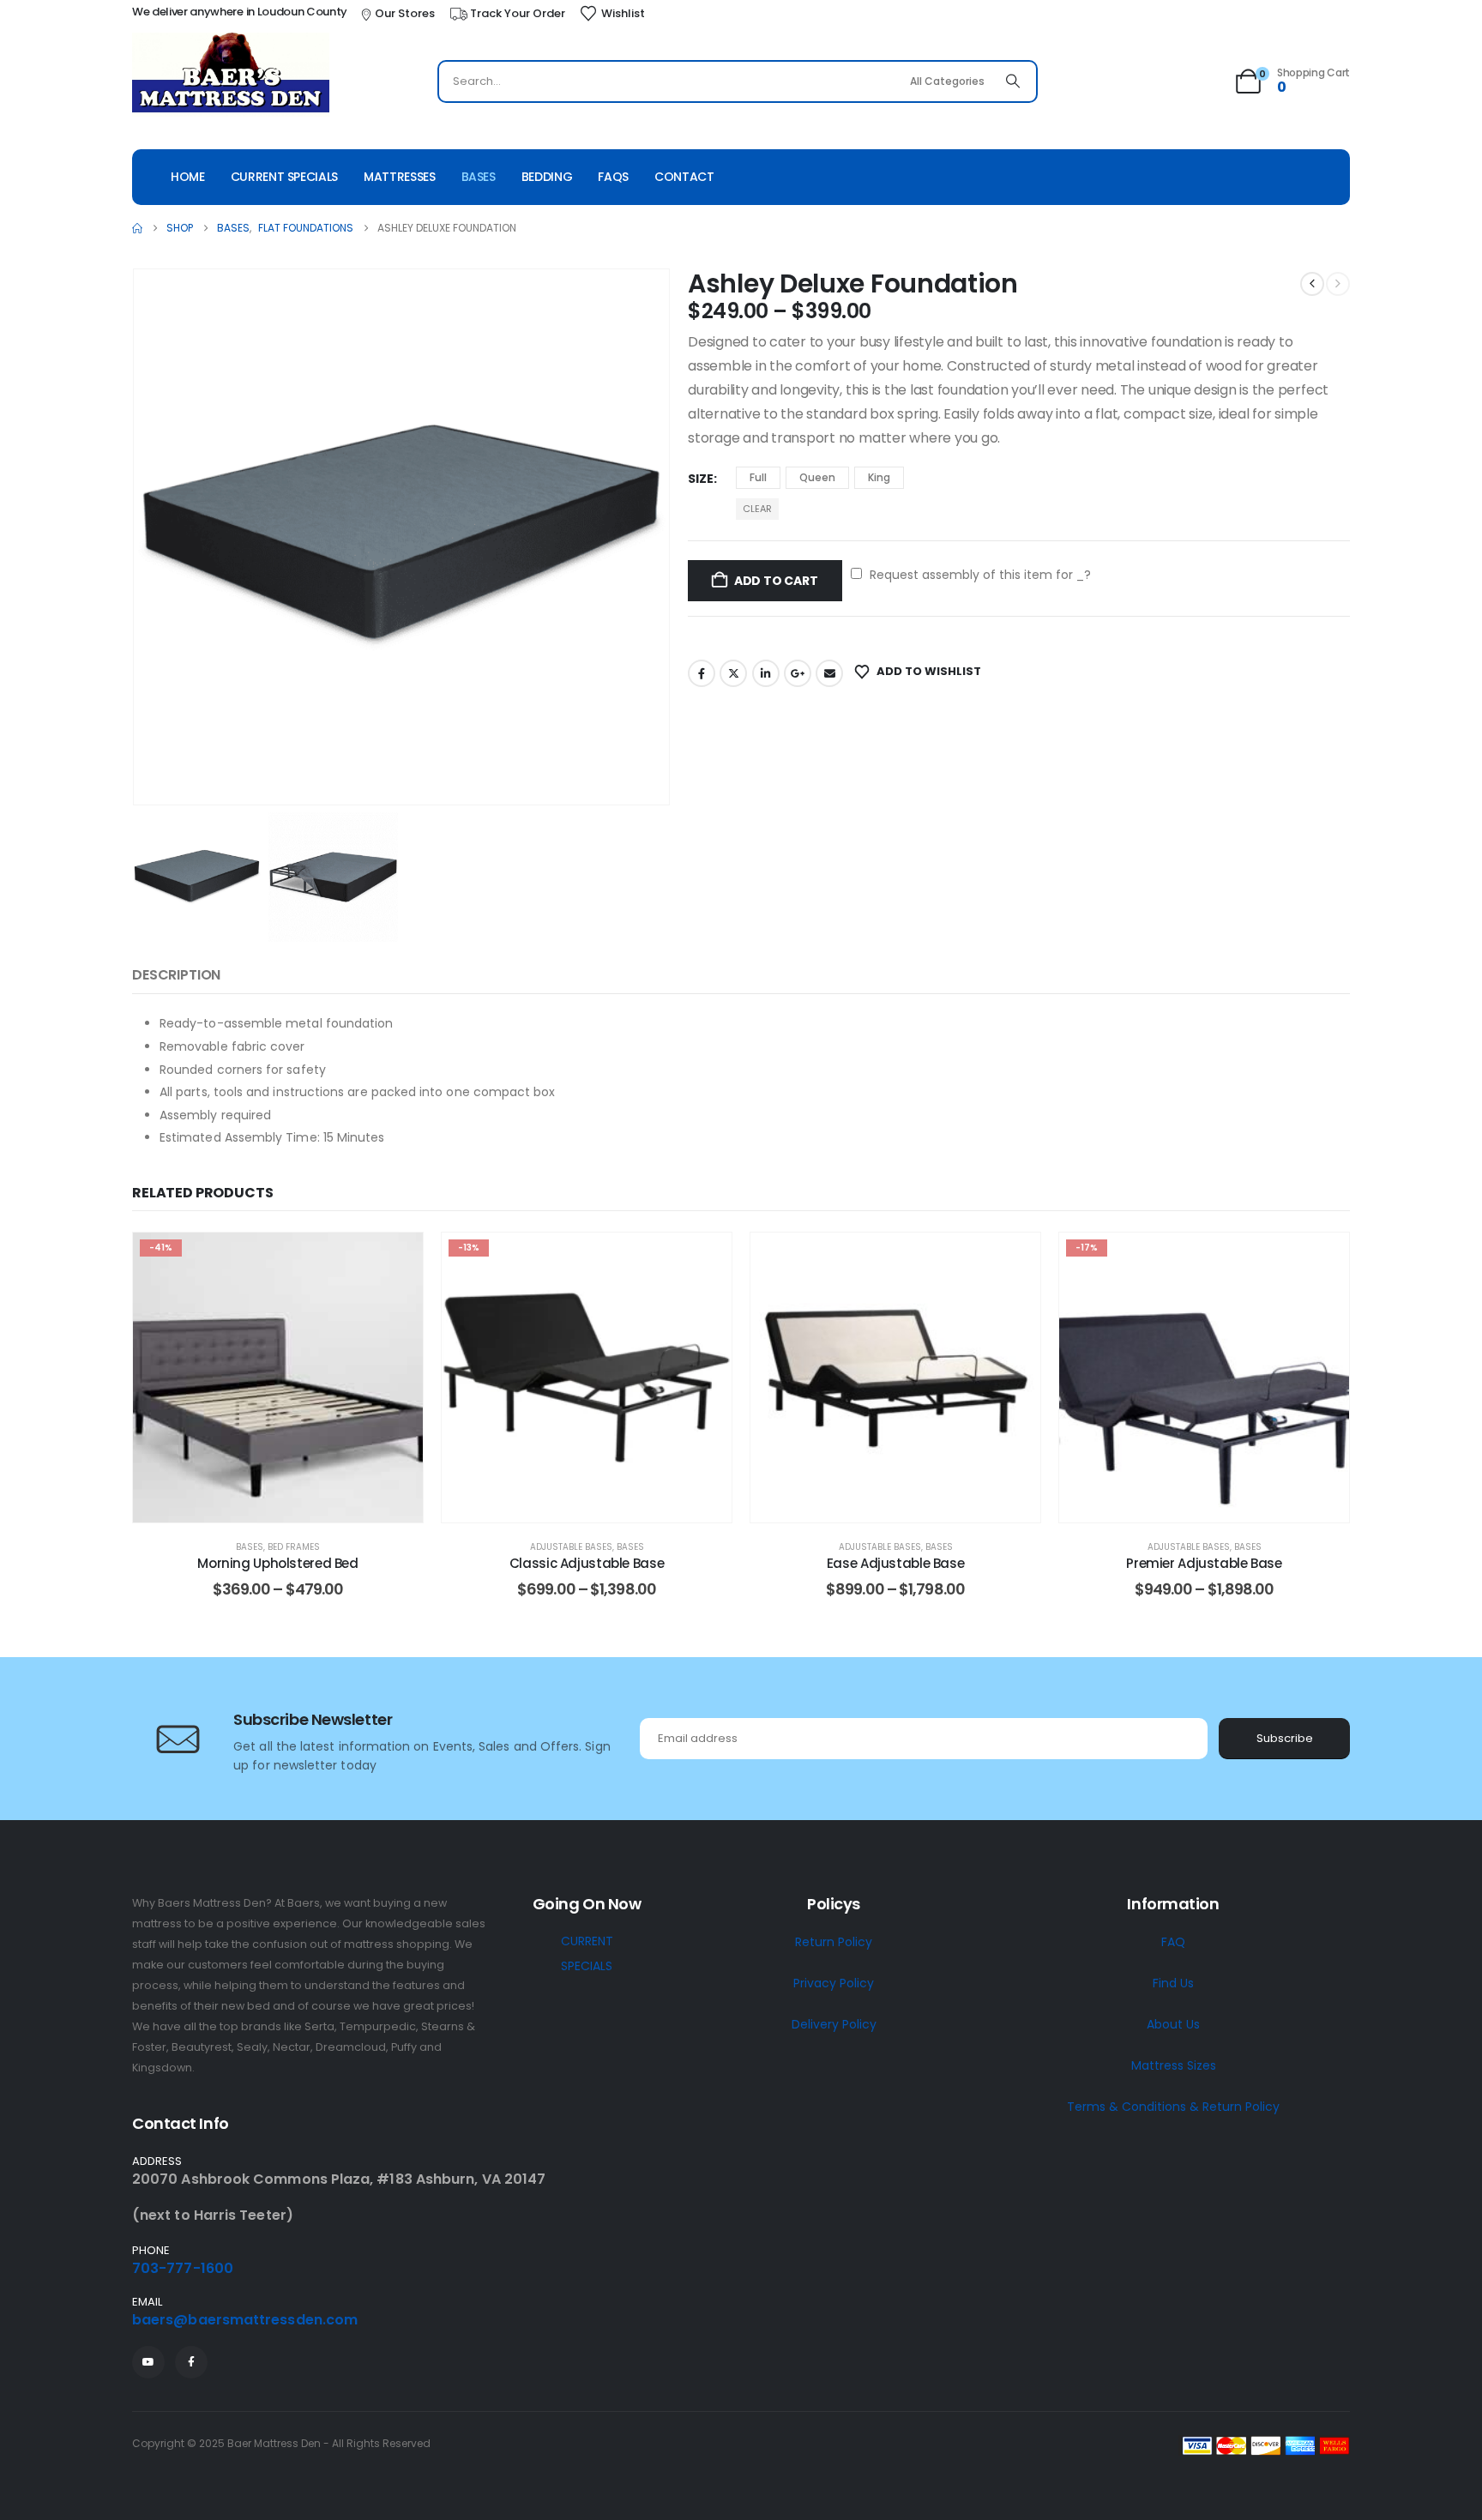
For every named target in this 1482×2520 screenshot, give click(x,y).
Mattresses (400, 177)
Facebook (702, 673)
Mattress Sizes (1174, 2065)
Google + (798, 673)
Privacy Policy (834, 1983)
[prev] (1312, 284)
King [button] (879, 477)
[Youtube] (148, 2362)
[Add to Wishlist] (397, 1258)
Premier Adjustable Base (1204, 1563)
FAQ (1173, 1942)
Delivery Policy (834, 2024)
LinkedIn (766, 673)
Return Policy (834, 1942)
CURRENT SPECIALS (587, 1953)
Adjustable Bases (571, 1547)
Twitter (733, 673)
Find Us (1173, 1983)
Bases (479, 177)
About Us (1173, 2024)
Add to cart (776, 581)
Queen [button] (817, 477)
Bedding (547, 177)
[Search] (1013, 81)
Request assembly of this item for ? (979, 575)
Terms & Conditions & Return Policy (1173, 2107)
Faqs (613, 177)
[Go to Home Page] (137, 228)
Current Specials (284, 177)
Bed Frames (294, 1547)
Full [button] (758, 477)
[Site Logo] (231, 75)
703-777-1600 (183, 2268)
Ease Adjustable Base (896, 1563)
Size (701, 479)
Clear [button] (757, 509)
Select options (291, 1505)
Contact (684, 177)
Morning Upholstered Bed (277, 1563)
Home (188, 177)
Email (829, 673)
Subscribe (1285, 1738)
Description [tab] (176, 975)
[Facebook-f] (191, 2362)
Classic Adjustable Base (587, 1563)
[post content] (278, 1378)
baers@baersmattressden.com (245, 2320)
